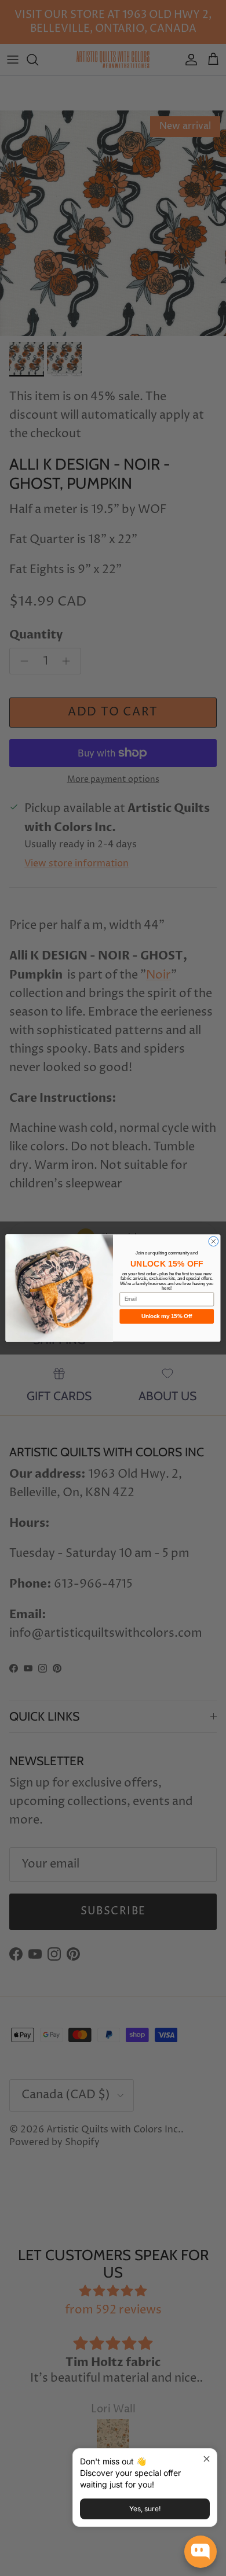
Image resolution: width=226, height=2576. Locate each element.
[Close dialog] (214, 1241)
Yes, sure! (145, 2509)
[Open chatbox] (201, 2552)
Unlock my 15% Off (167, 1316)
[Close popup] (207, 2459)
